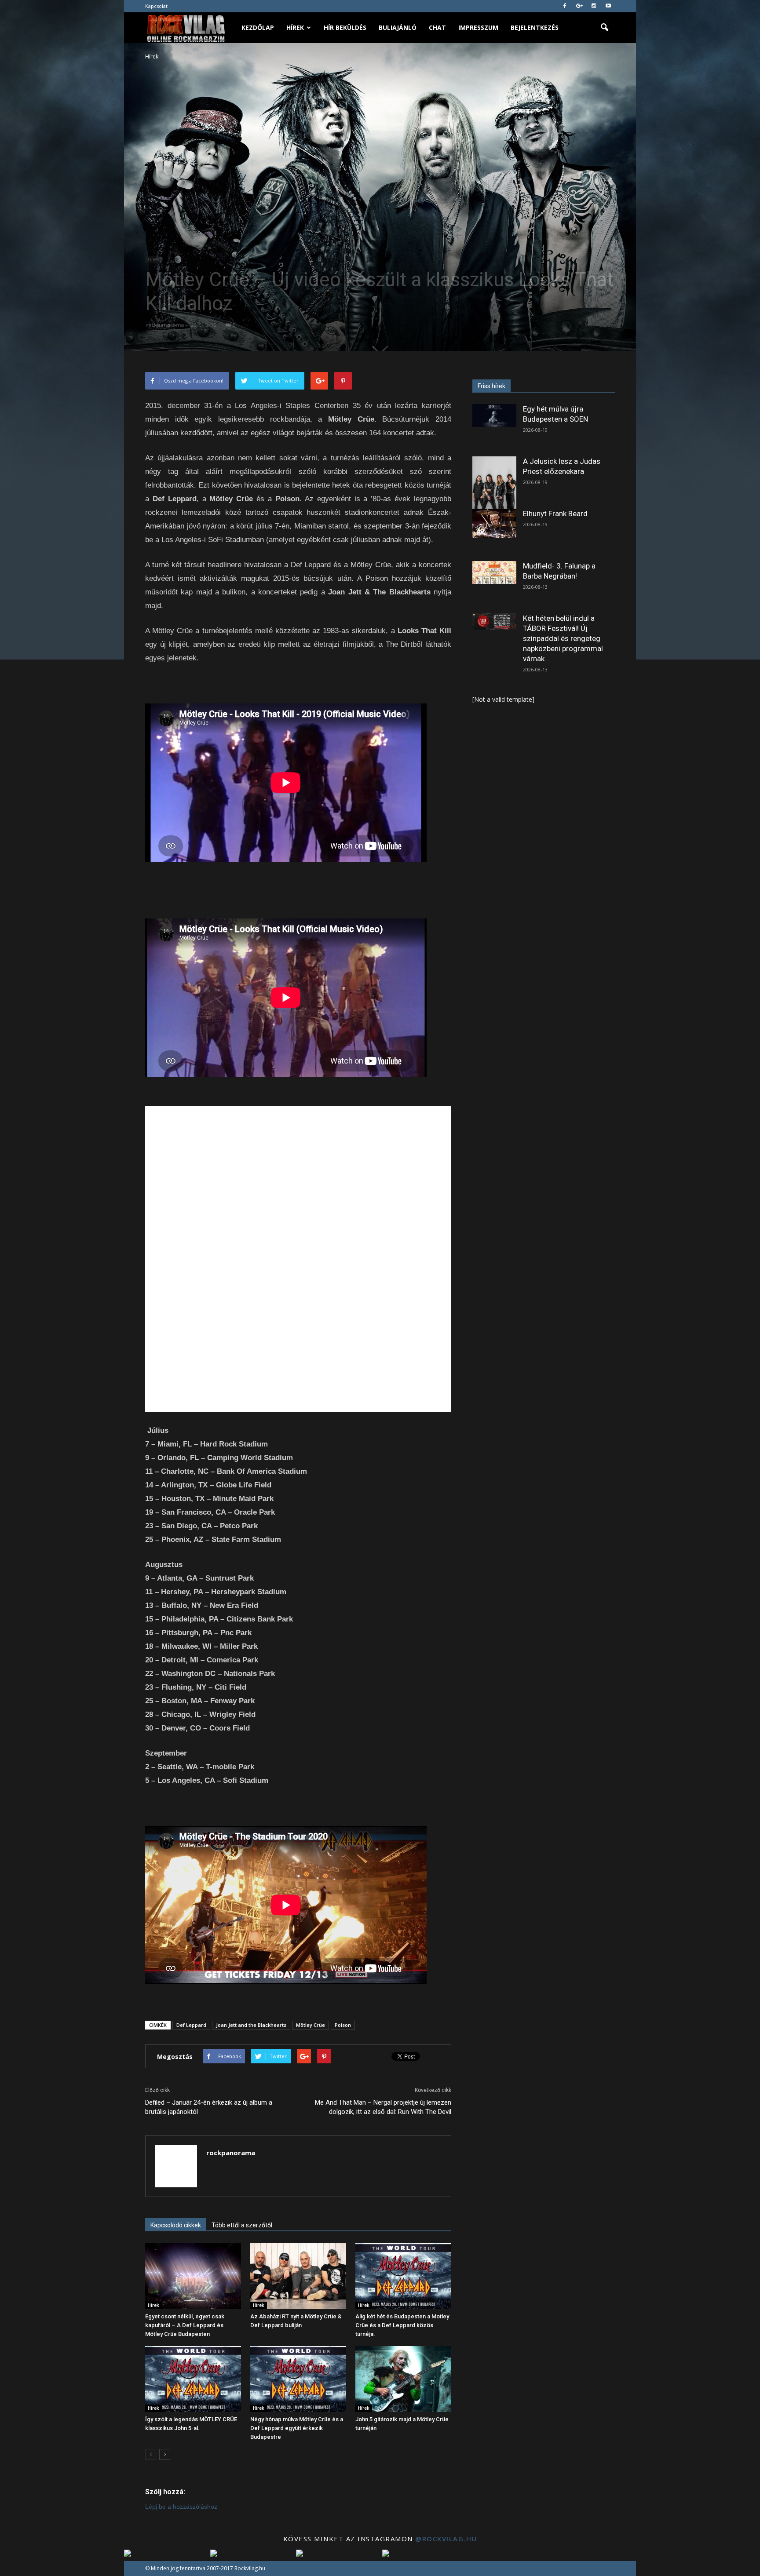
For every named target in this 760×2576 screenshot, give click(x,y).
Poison (343, 2025)
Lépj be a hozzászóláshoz (181, 2507)
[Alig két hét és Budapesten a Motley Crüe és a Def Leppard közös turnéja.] (403, 2276)
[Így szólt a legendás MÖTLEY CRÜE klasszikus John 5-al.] (193, 2379)
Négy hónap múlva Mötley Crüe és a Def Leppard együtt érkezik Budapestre (297, 2428)
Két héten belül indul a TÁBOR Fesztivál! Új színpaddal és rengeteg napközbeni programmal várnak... (563, 638)
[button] (604, 28)
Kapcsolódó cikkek (176, 2225)
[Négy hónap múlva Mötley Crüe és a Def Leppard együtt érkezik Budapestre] (298, 2379)
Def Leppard (191, 2025)
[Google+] (579, 6)
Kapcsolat (156, 6)
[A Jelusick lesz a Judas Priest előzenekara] (494, 484)
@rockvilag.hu (446, 2539)
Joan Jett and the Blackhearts (251, 2025)
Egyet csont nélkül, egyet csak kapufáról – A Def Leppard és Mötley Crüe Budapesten (185, 2325)
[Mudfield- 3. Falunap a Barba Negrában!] (494, 572)
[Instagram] (594, 6)
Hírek (295, 27)
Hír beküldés (345, 27)
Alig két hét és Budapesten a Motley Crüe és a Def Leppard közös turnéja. (402, 2325)
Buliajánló (398, 27)
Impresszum (478, 27)
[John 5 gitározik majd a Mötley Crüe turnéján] (403, 2379)
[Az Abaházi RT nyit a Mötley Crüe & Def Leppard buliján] (298, 2276)
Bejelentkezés (535, 27)
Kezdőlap (258, 27)
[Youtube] (608, 6)
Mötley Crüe (311, 2025)
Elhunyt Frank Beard (555, 514)
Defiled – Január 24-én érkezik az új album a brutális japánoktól (209, 2107)
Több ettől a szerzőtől (242, 2225)
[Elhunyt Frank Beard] (494, 523)
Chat (437, 27)
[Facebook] (565, 6)
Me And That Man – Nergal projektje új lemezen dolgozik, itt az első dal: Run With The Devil (383, 2107)
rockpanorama (165, 325)
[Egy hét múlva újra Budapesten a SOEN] (494, 415)
